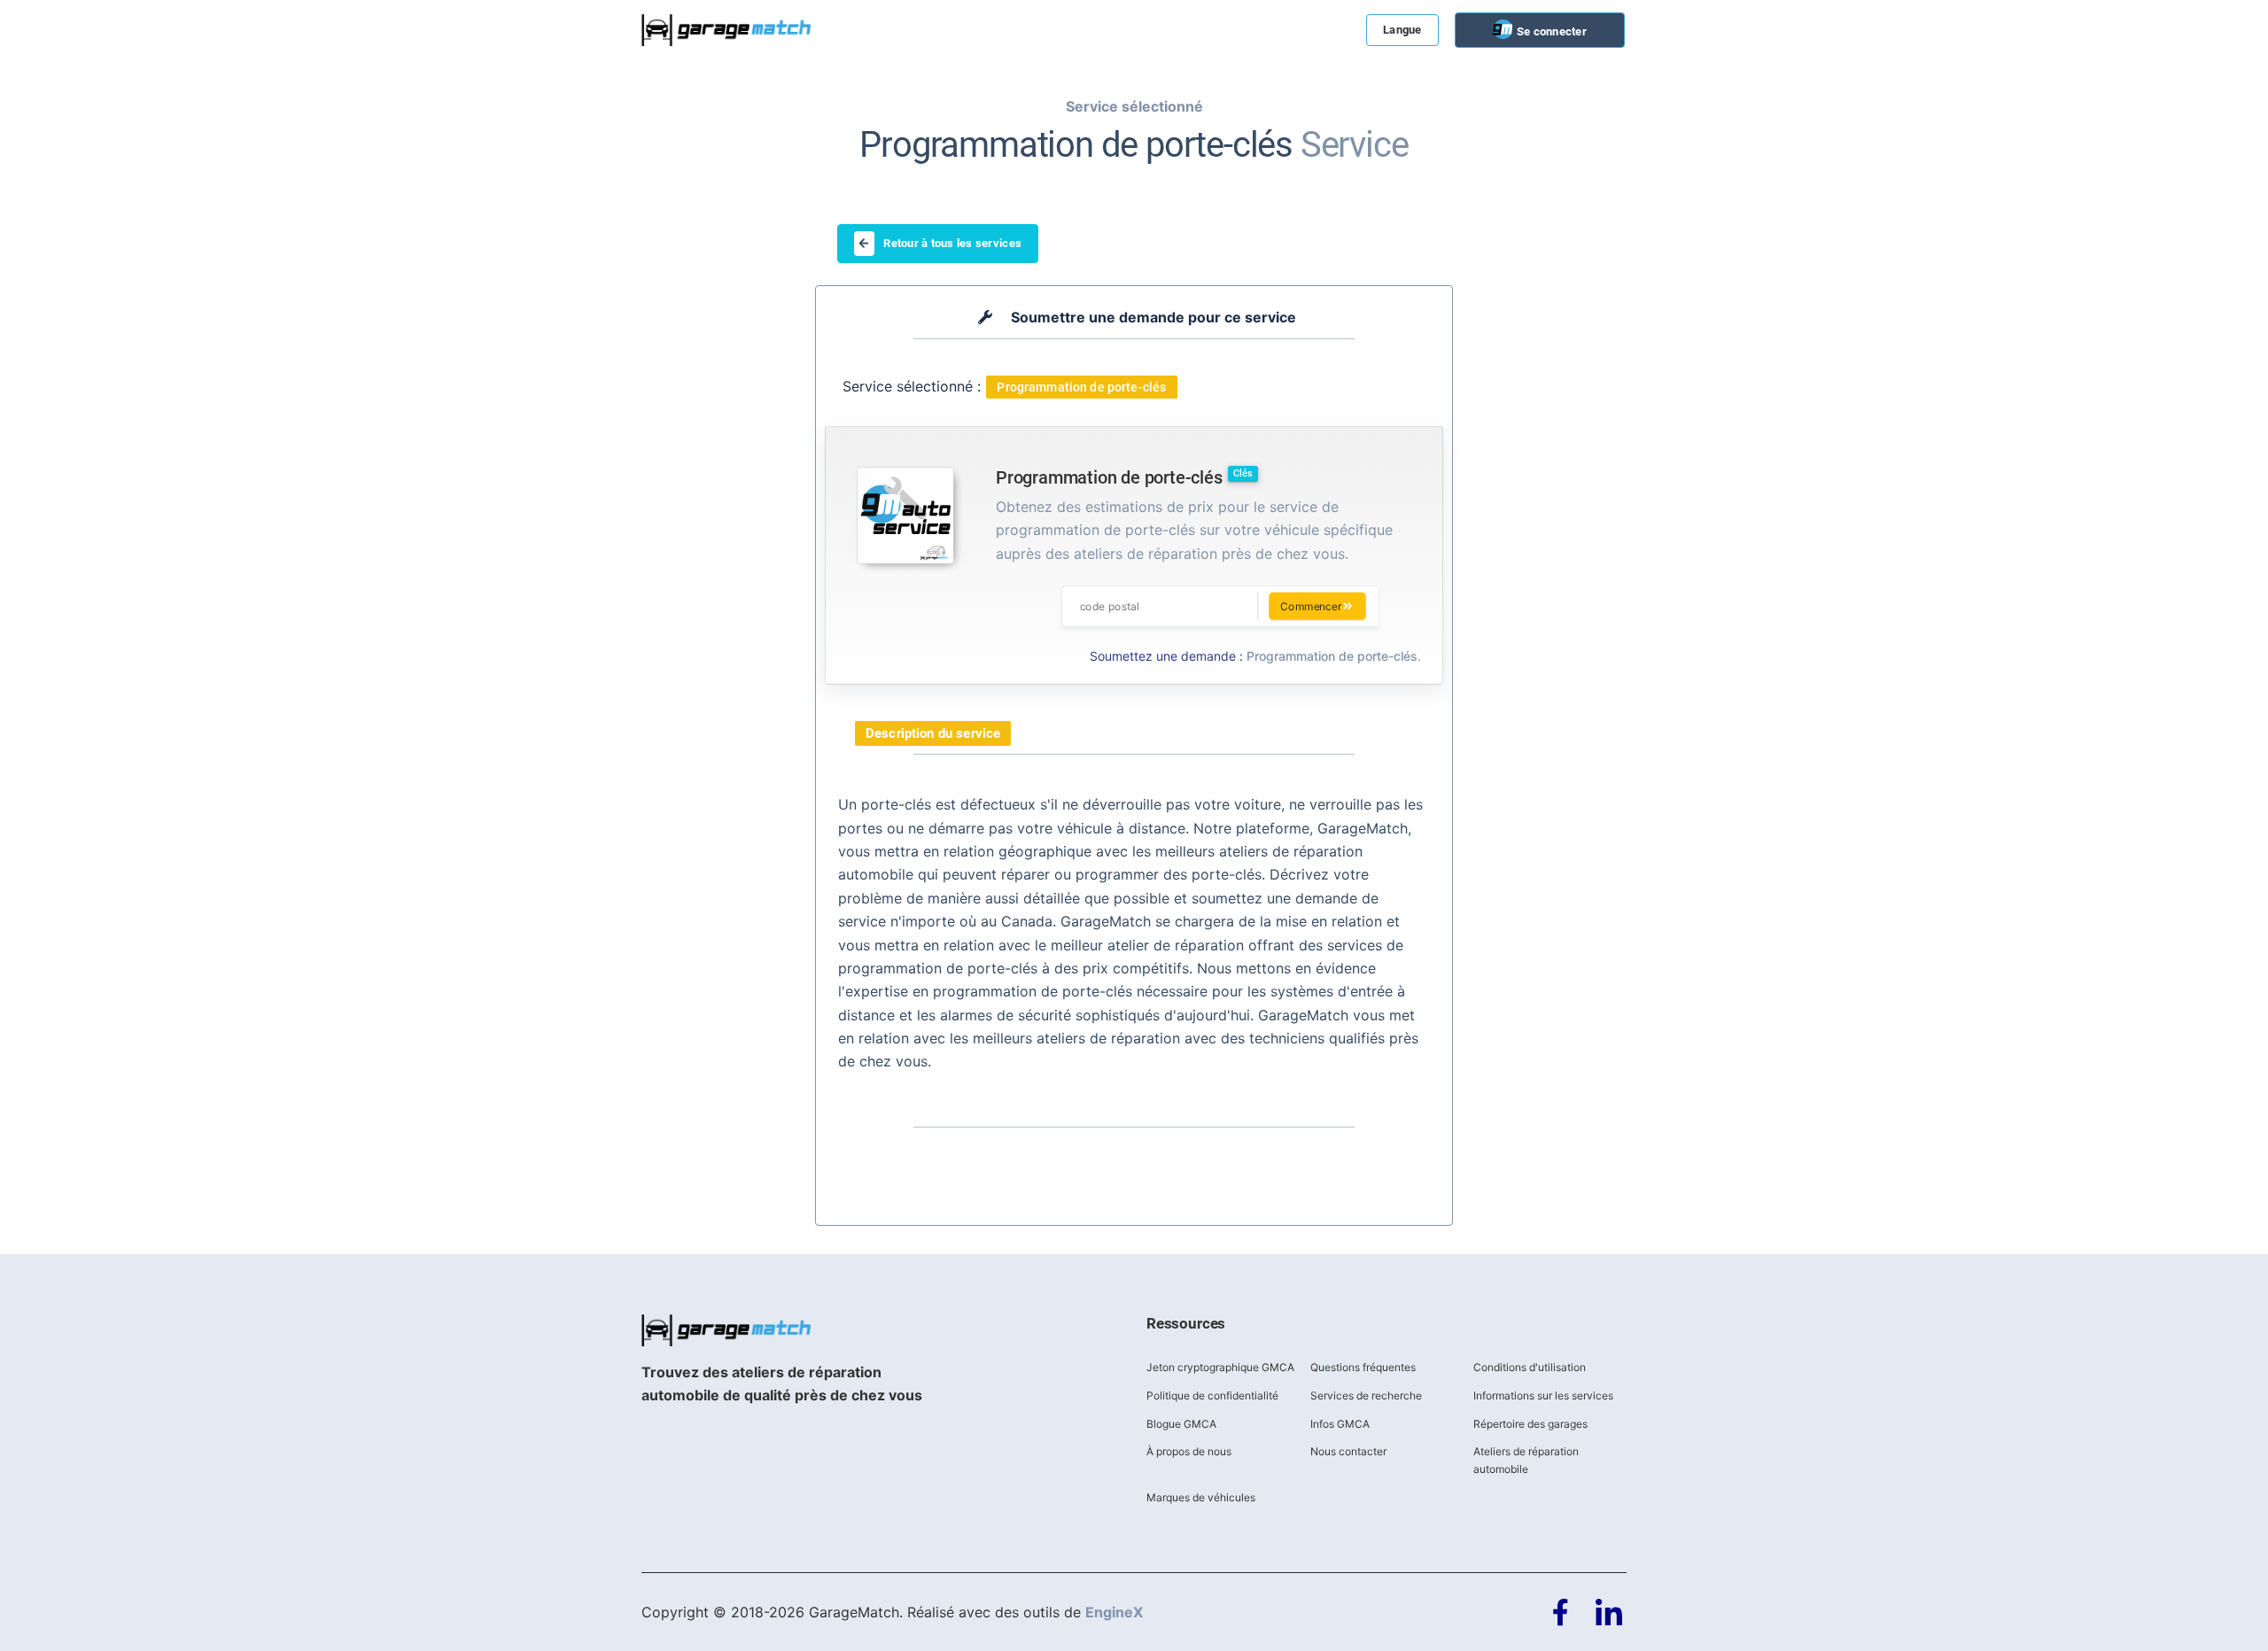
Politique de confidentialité (1212, 1395)
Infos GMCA (1340, 1424)
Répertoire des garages (1530, 1424)
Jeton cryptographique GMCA (1220, 1367)
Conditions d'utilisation (1530, 1367)
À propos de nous (1189, 1451)
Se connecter (1550, 31)
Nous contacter (1348, 1451)
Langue (1402, 30)
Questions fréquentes (1363, 1367)
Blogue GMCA (1181, 1424)
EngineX (1114, 1612)
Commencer (1311, 606)
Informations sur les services (1543, 1395)
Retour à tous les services (952, 243)
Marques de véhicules (1201, 1497)
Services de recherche (1366, 1395)
